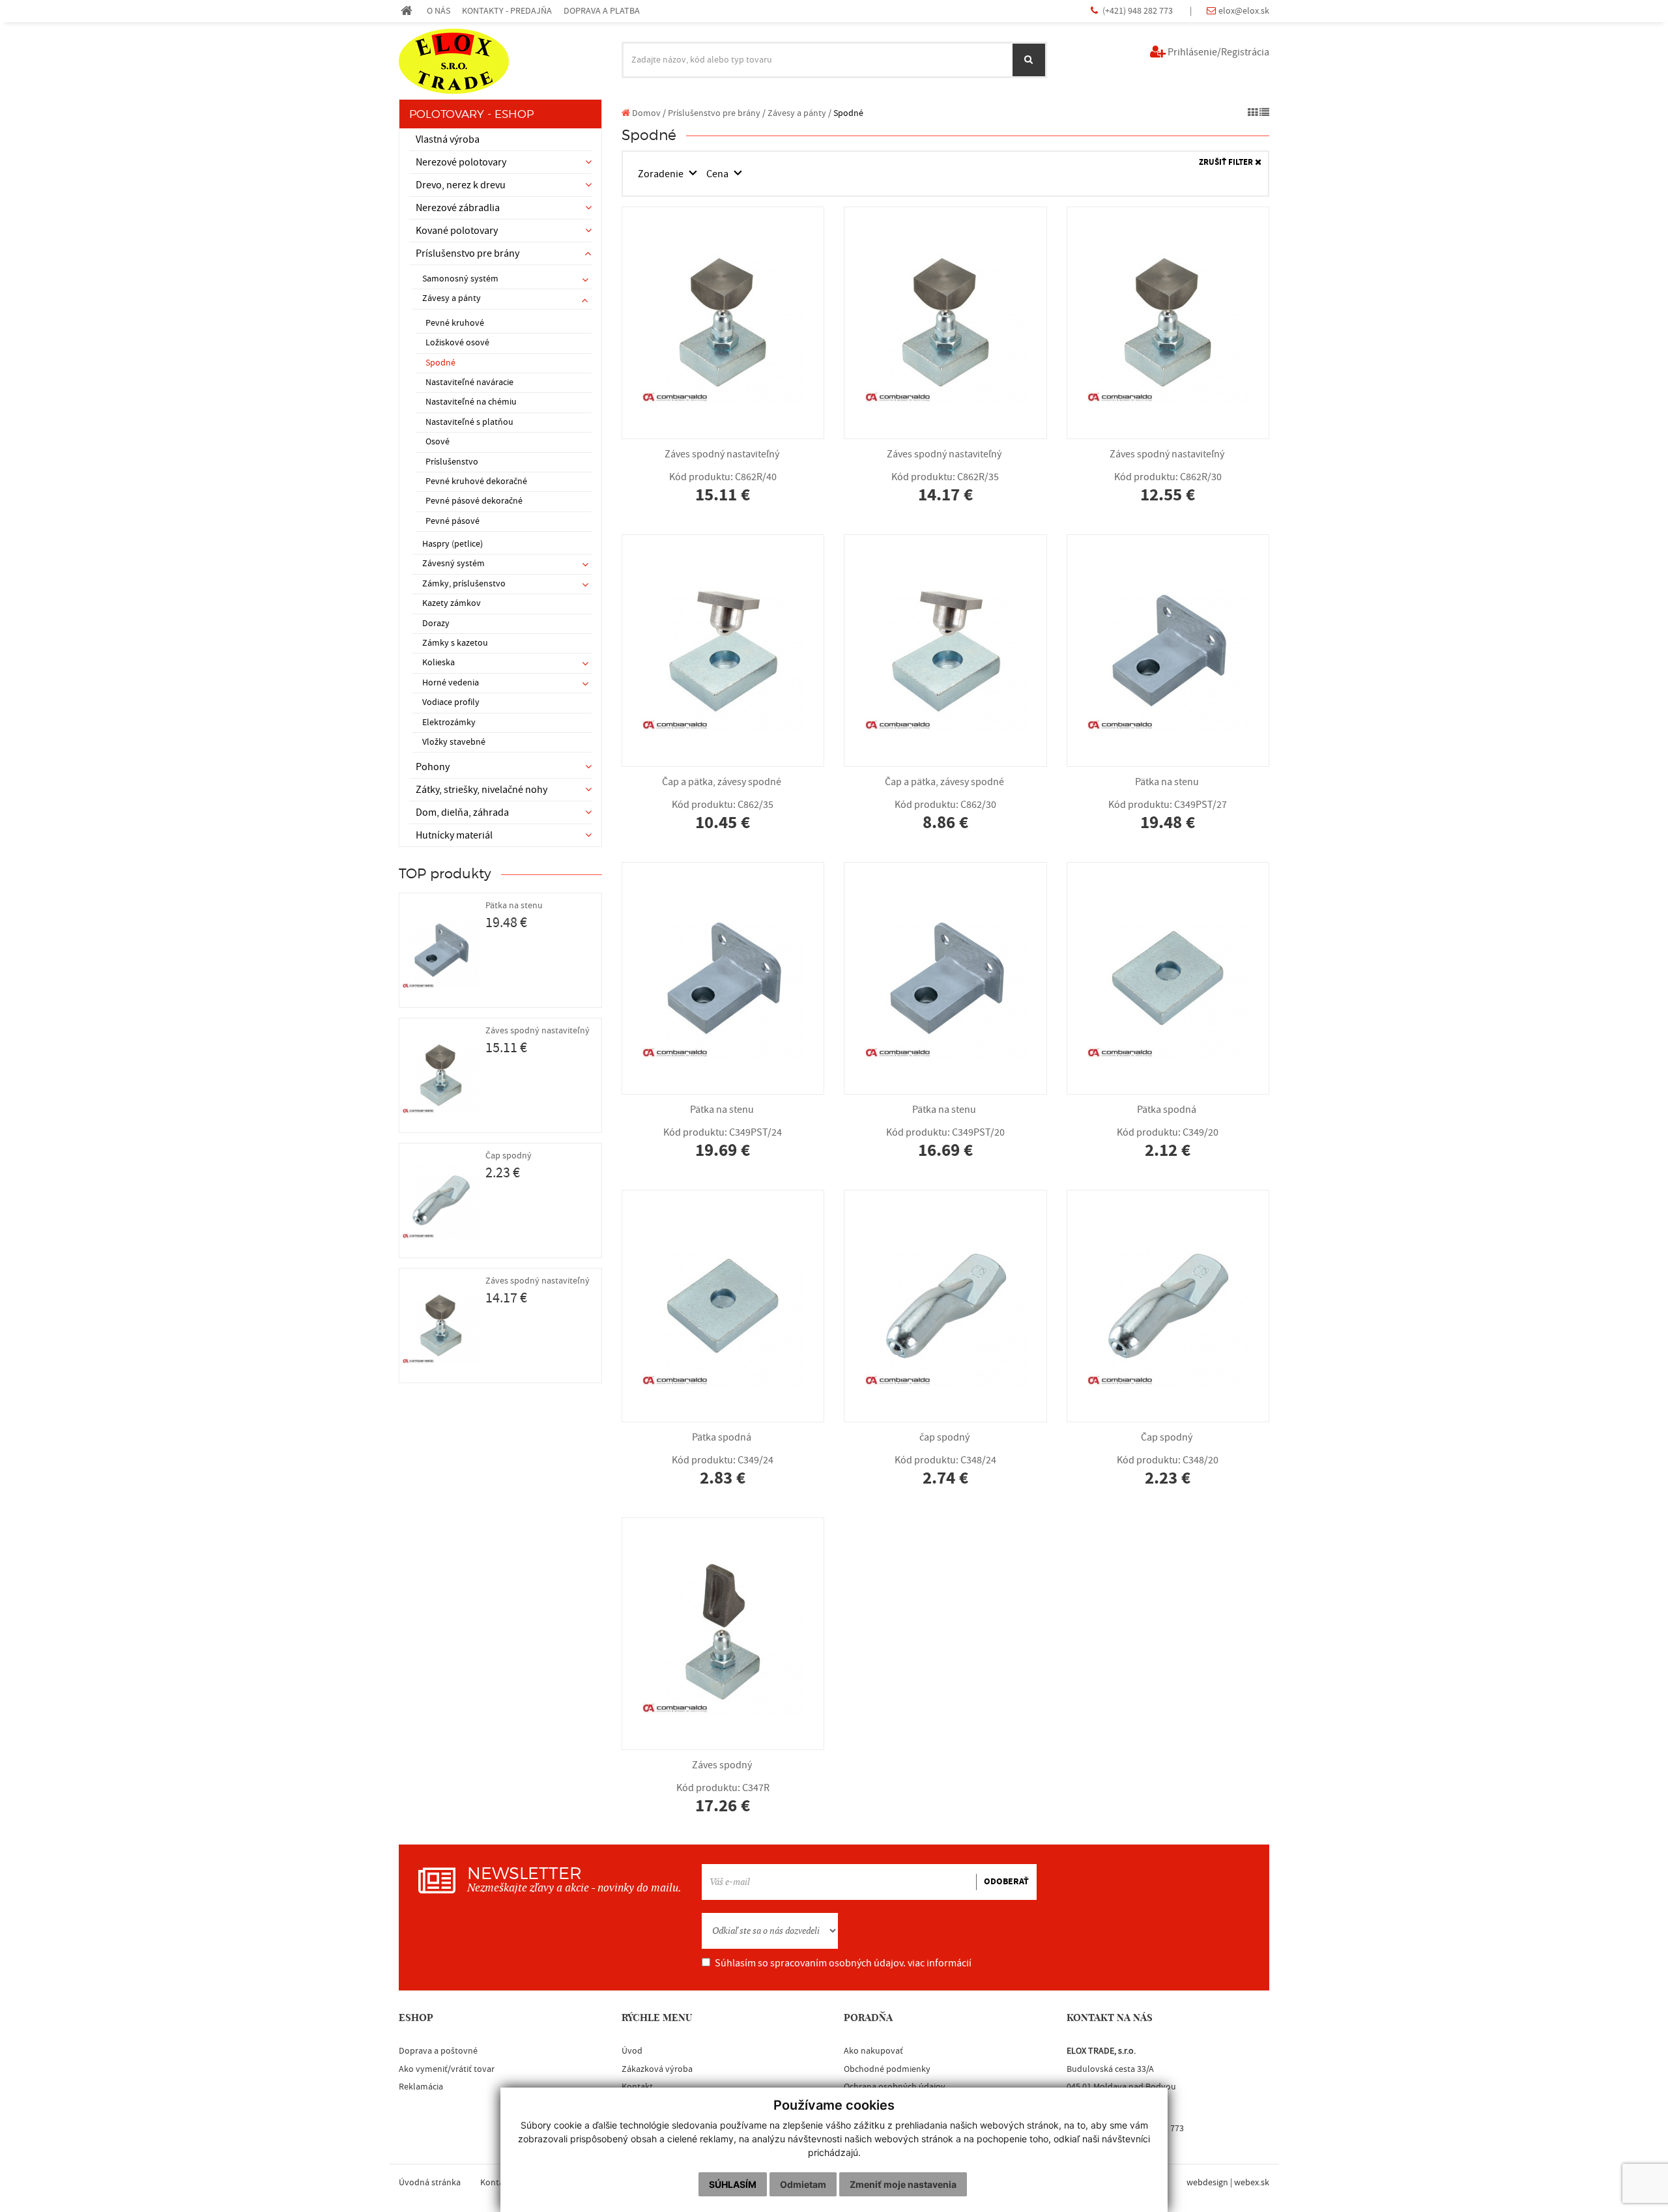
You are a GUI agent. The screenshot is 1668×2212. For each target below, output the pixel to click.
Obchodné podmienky (887, 2069)
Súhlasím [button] (733, 2184)
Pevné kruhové (455, 323)
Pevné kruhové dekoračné (476, 481)
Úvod (632, 2051)
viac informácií (940, 1963)
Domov (645, 113)
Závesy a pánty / (799, 113)
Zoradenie (662, 174)
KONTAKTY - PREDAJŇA (507, 11)
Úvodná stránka (430, 2183)
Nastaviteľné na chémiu (471, 402)
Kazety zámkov (452, 603)
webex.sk (1252, 2183)
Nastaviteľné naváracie (469, 382)
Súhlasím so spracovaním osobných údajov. (843, 1963)
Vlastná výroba (448, 139)
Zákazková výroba (657, 2069)
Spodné (440, 363)
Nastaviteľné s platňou (469, 422)
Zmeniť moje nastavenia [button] (903, 2184)
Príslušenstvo (452, 462)
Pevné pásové (453, 521)
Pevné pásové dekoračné (474, 501)
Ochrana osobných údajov (895, 2087)
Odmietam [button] (803, 2184)
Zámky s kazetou (455, 643)
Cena (718, 174)
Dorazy (436, 624)
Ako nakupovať (873, 2051)
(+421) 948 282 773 (1139, 11)
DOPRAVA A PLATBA (602, 11)
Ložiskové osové (457, 343)
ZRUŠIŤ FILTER (1227, 163)
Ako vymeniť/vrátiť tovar (447, 2069)
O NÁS (439, 11)
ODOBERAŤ (1006, 1882)
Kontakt (637, 2087)
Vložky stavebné (454, 742)
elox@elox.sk (1244, 11)
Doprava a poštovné (438, 2051)
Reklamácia (421, 2087)
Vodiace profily (451, 702)
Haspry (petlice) (453, 544)
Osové (438, 442)
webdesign (1207, 2183)
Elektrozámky (449, 723)
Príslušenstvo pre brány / (717, 113)
